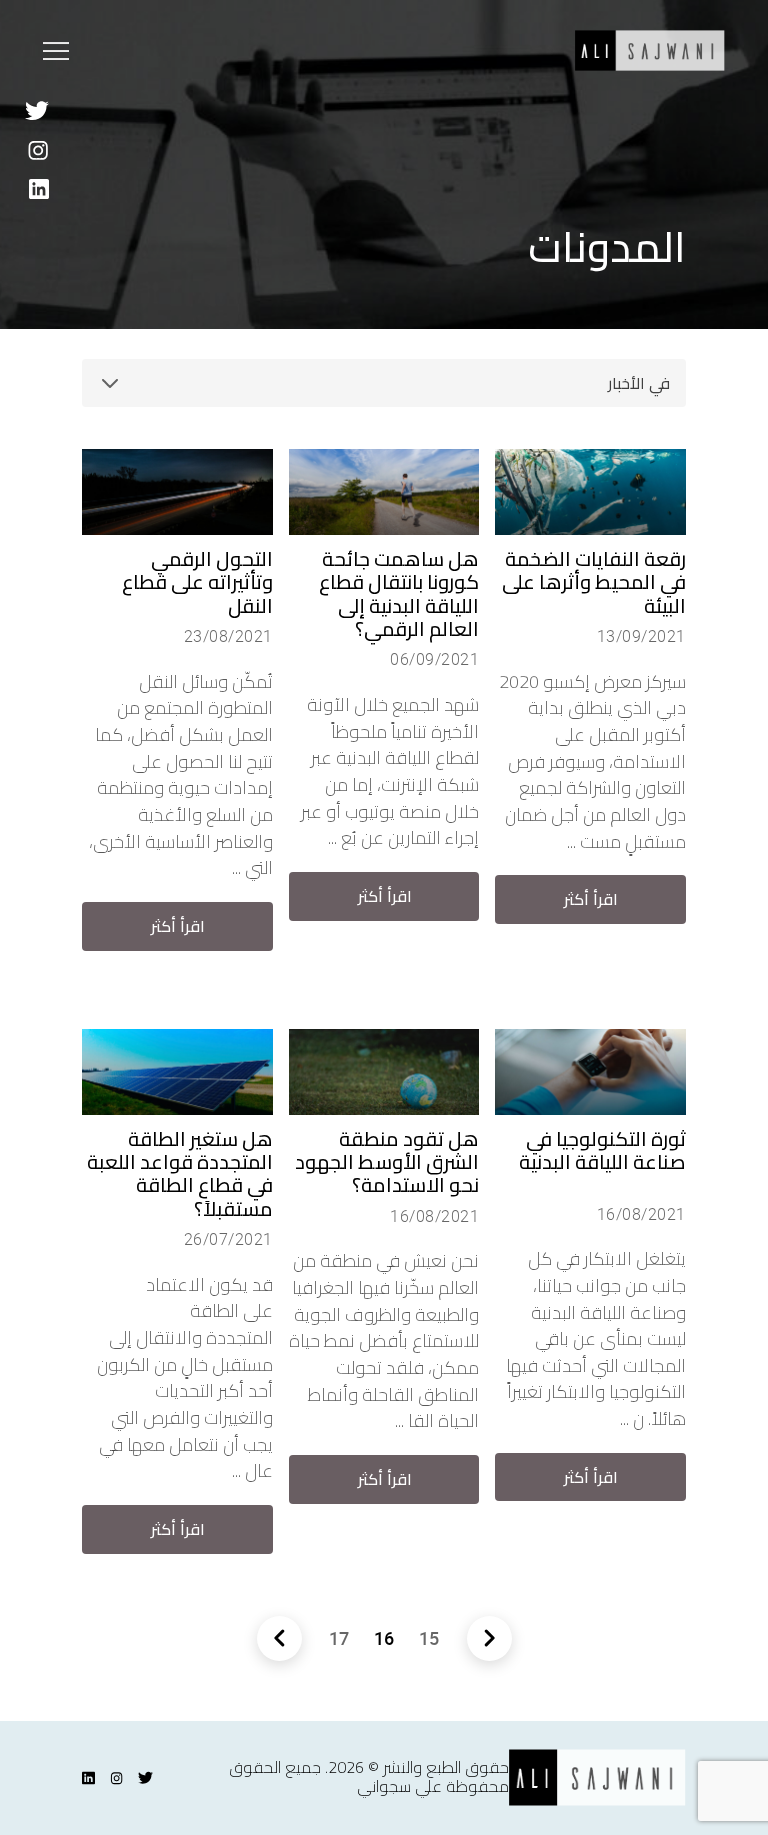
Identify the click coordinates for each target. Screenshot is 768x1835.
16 (384, 1638)
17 (339, 1638)
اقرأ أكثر (591, 899)
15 (429, 1638)
